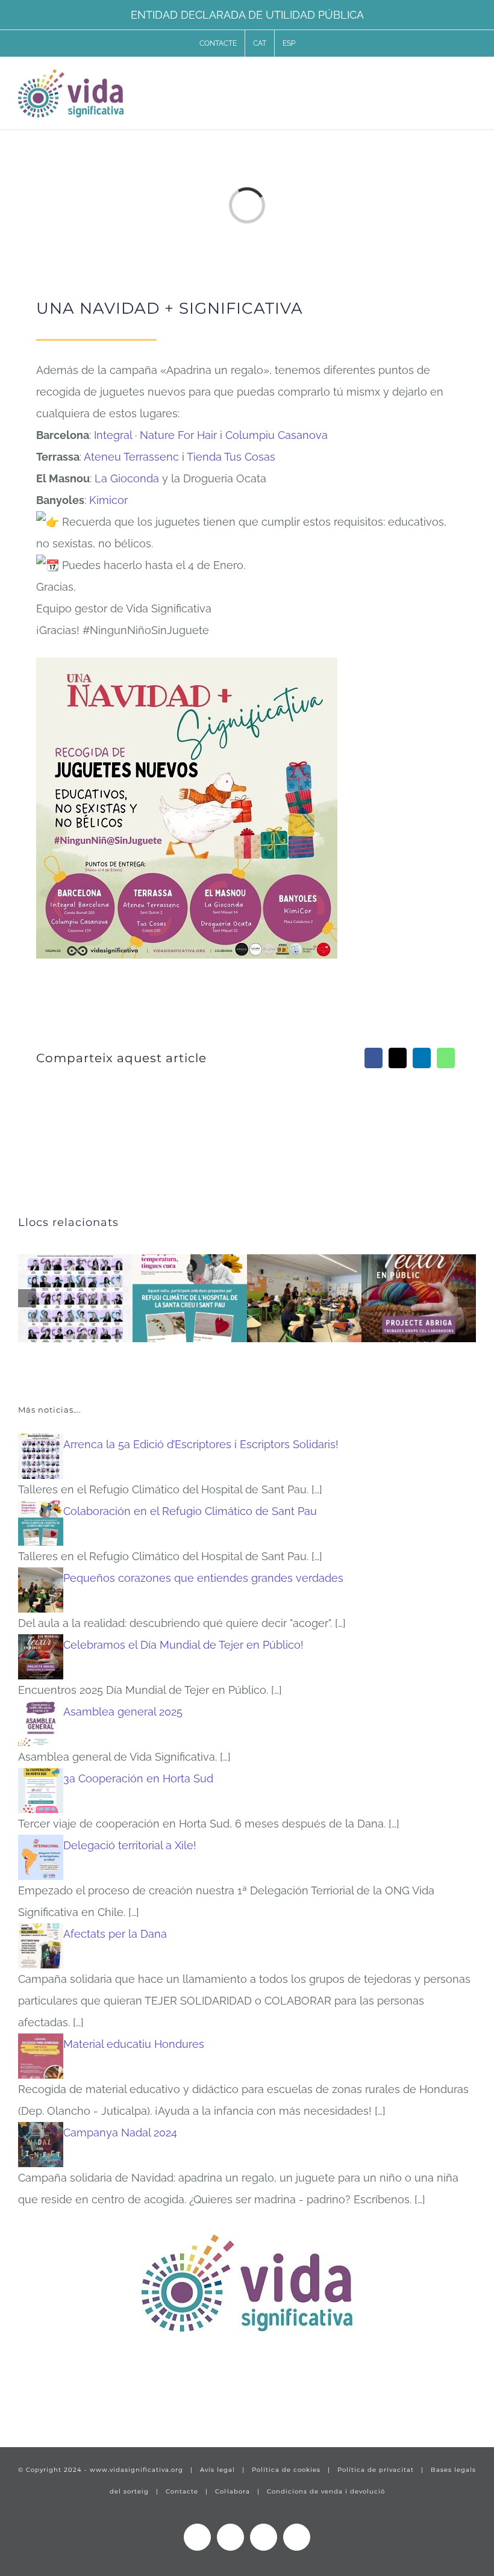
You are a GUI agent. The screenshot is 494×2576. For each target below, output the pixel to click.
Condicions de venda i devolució (326, 2491)
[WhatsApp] (446, 1058)
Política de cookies (286, 2470)
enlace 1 (39, 2401)
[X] (398, 1058)
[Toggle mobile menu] (471, 80)
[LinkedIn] (422, 1058)
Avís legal (217, 2470)
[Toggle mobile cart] (449, 80)
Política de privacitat (376, 2470)
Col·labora (233, 2491)
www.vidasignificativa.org (136, 2470)
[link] (155, 435)
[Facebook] (374, 1058)
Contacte (182, 2491)
